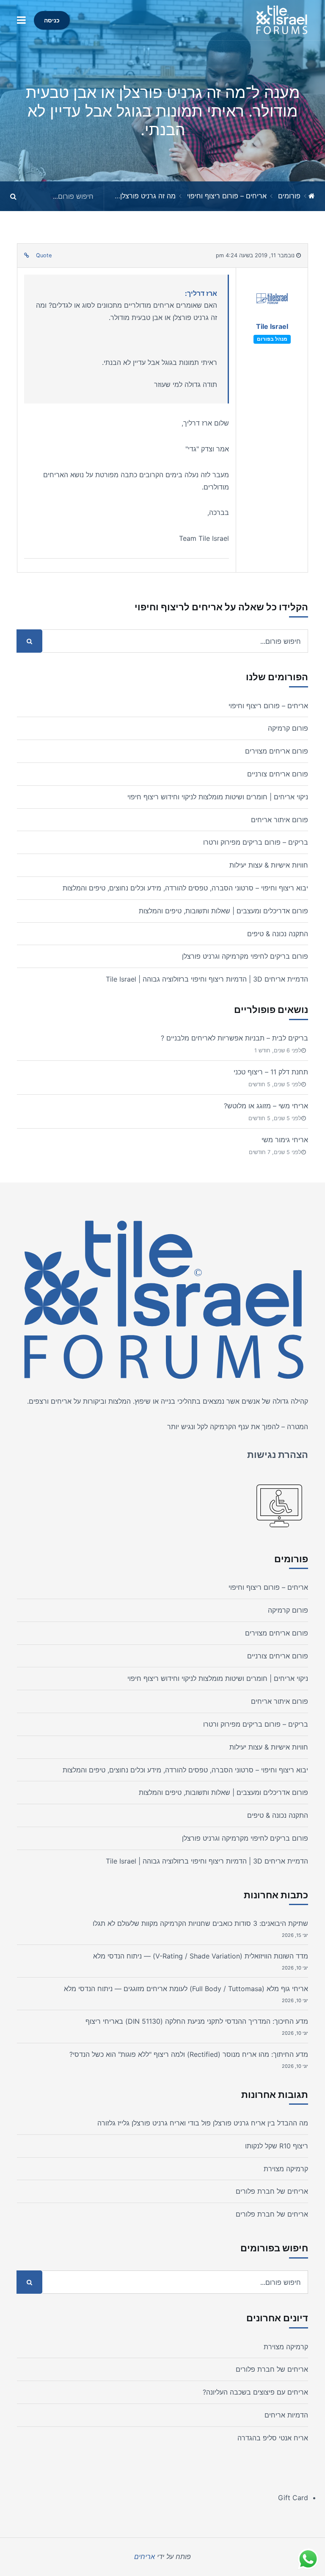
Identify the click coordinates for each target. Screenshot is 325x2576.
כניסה (52, 20)
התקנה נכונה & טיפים (278, 934)
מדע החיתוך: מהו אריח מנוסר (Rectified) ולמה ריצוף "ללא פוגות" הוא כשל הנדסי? (189, 2054)
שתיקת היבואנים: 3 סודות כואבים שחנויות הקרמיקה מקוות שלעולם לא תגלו (200, 1923)
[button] (21, 20)
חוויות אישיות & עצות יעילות (269, 865)
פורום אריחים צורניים (278, 774)
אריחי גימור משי (285, 1140)
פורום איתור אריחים (280, 820)
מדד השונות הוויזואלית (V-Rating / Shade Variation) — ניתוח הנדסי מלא (201, 1956)
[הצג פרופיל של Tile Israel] (272, 301)
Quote (44, 255)
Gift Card (293, 2498)
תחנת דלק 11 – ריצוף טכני (271, 1072)
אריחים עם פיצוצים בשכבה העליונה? (255, 2392)
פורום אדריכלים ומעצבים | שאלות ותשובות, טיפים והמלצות (223, 911)
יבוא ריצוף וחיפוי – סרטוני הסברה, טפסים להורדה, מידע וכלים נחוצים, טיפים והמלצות (185, 888)
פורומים (289, 196)
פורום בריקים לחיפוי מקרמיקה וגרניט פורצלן (245, 956)
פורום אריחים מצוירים (277, 751)
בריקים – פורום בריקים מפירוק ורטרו (256, 842)
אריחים (61, 1401)
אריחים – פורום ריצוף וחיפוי (227, 196)
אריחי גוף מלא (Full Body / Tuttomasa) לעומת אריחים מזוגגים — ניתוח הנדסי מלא (186, 1989)
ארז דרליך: (201, 293)
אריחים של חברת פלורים (272, 2191)
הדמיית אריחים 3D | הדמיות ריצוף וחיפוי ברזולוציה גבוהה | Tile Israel (207, 979)
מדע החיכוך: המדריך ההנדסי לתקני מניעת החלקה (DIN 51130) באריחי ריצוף (197, 2021)
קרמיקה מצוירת (286, 2169)
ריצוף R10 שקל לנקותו (277, 2146)
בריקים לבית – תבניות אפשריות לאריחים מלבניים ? (234, 1038)
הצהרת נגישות (278, 1455)
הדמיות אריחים (286, 2415)
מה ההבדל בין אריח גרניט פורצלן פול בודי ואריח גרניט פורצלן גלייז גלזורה (203, 2123)
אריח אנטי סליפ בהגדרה (273, 2438)
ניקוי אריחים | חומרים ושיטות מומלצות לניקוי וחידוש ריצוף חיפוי (218, 797)
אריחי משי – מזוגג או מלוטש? (266, 1106)
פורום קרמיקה (288, 728)
